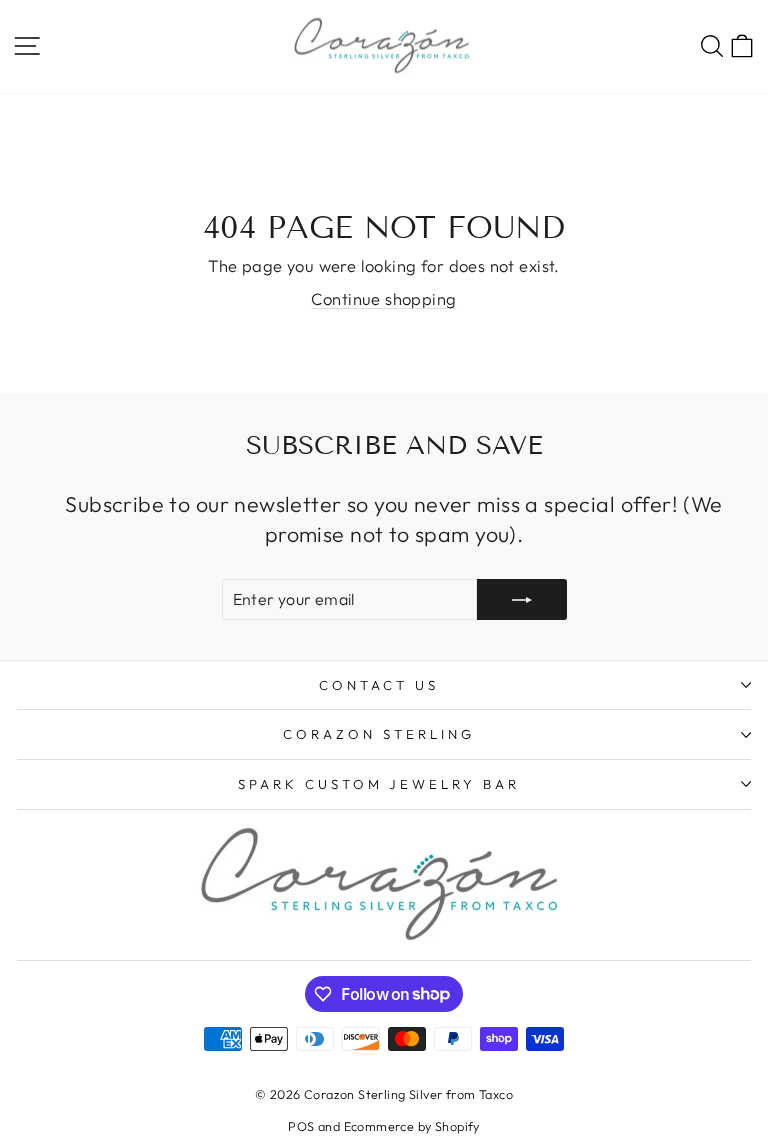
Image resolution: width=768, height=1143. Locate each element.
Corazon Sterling (379, 734)
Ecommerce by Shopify (412, 1126)
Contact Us (379, 685)
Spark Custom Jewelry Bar (379, 784)
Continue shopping (383, 298)
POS (301, 1126)
